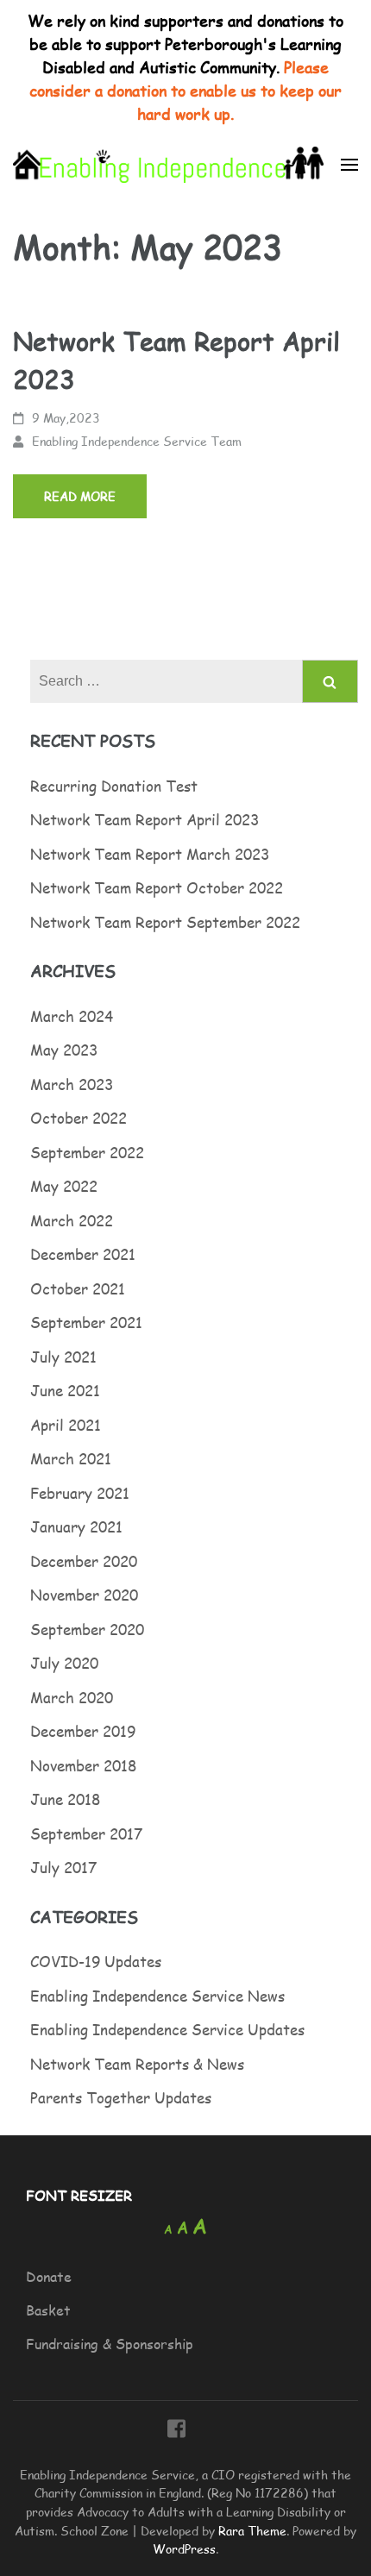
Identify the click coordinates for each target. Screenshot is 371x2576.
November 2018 (83, 1765)
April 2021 (66, 1425)
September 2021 (86, 1322)
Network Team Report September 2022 (165, 922)
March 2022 (72, 1220)
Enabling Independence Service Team (137, 441)
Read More (80, 496)
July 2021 (63, 1357)
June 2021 (65, 1390)
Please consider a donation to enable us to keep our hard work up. (185, 90)
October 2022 (79, 1118)
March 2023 (72, 1084)
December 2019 (83, 1731)
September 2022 (87, 1152)
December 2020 (84, 1561)
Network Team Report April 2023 (145, 819)
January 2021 (76, 1526)
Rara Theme (252, 2530)
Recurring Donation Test (114, 786)
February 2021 (80, 1493)
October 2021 (78, 1288)
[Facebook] (176, 2431)
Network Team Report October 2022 (157, 887)
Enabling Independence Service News (157, 1996)
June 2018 (65, 1799)
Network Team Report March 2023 (150, 854)
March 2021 (71, 1458)
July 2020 (64, 1663)
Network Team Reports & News (137, 2064)
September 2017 (86, 1833)
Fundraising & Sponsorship (110, 2344)
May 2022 (64, 1186)
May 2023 (64, 1050)
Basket (48, 2310)
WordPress (184, 2548)
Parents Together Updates (121, 2097)
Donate (49, 2276)
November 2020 (84, 1595)
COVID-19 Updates (96, 1961)
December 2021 (83, 1254)
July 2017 (63, 1867)
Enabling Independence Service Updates (167, 2029)
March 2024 (72, 1016)
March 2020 (72, 1697)
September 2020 (87, 1629)
